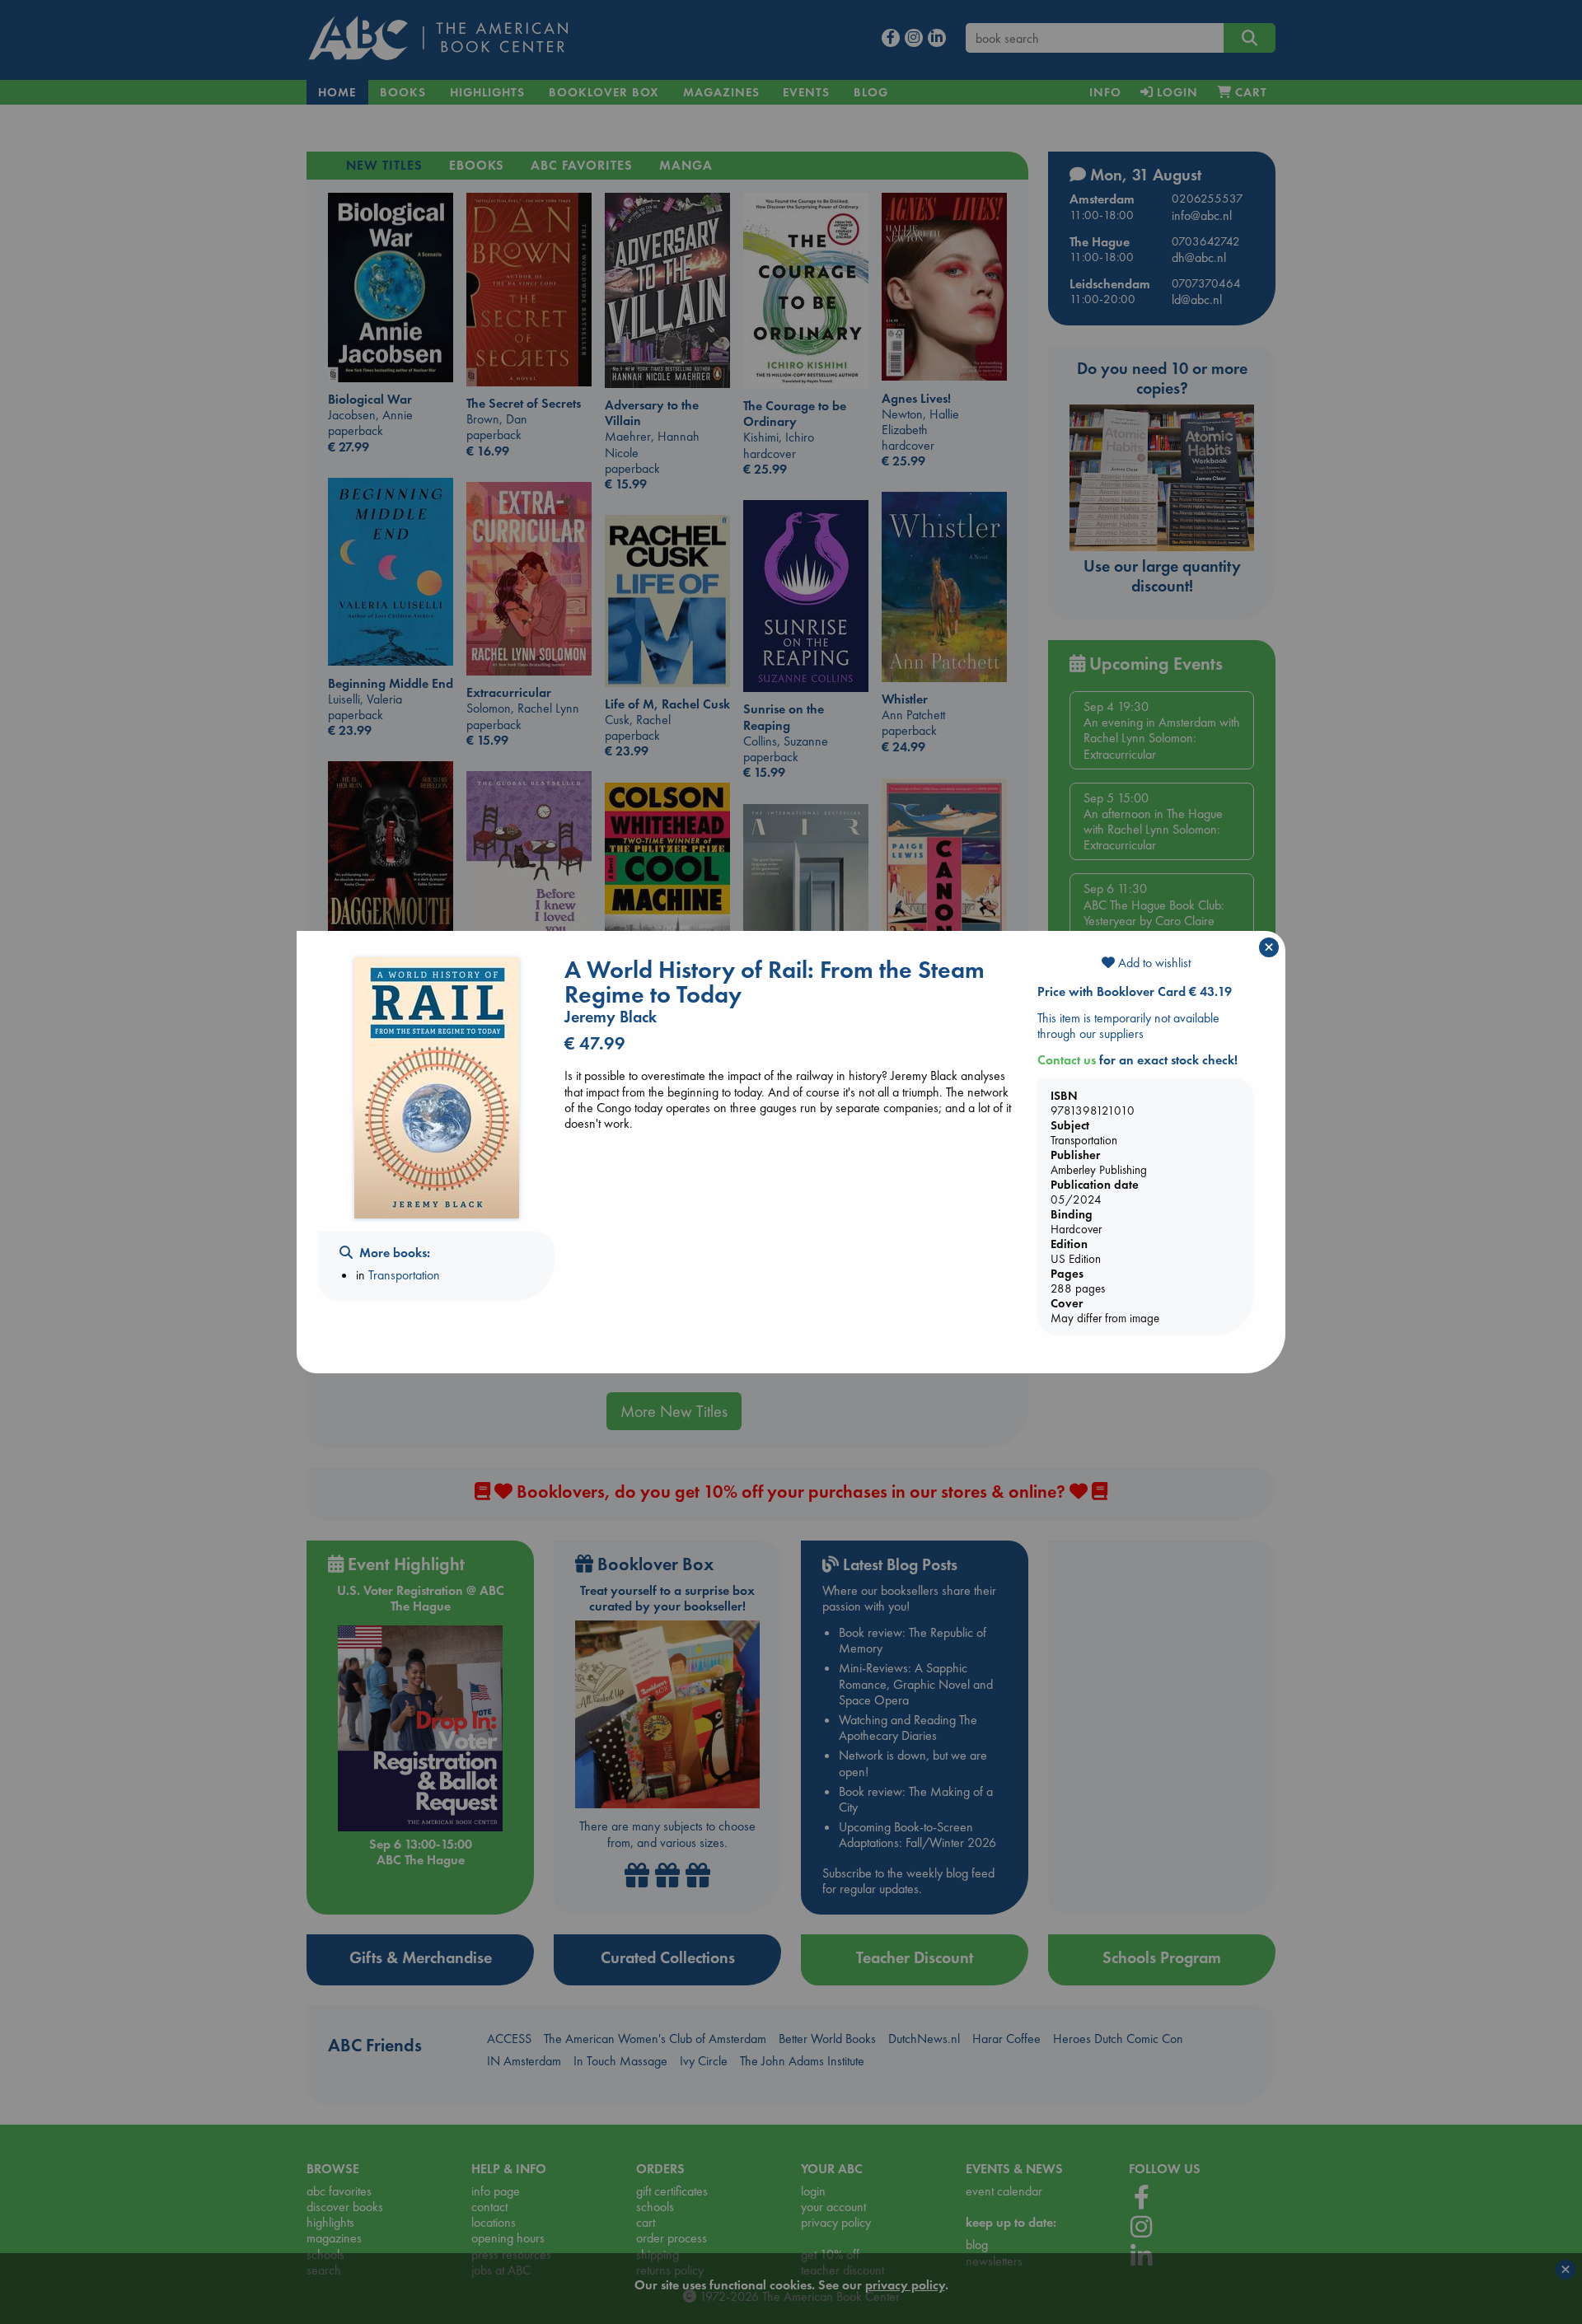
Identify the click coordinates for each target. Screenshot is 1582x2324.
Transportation (404, 1275)
